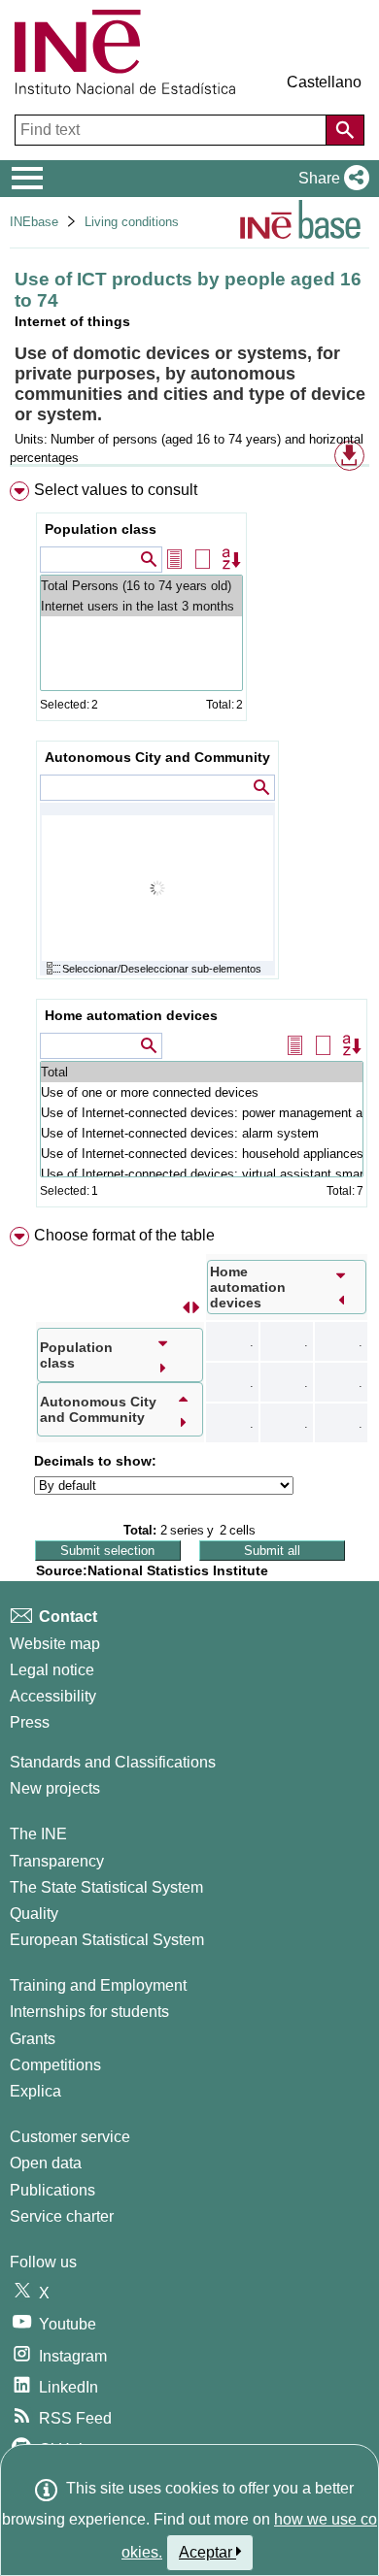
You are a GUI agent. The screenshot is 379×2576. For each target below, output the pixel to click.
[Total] (202, 1072)
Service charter (62, 2216)
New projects (55, 1788)
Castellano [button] (324, 82)
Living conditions (132, 222)
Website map (55, 1644)
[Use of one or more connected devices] (202, 1092)
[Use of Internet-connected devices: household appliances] (202, 1154)
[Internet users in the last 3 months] (141, 606)
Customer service (70, 2137)
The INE (38, 1834)
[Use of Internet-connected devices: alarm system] (202, 1133)
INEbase (34, 222)
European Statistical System (107, 1940)
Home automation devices (131, 1015)
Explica (35, 2091)
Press (30, 1722)
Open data (46, 2163)
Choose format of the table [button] (124, 1235)
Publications (52, 2190)
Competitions (55, 2065)
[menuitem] (189, 849)
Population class (101, 529)
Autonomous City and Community (157, 757)
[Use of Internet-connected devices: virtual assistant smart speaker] (202, 1174)
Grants (33, 2039)
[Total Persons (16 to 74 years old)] (141, 586)
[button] (330, 179)
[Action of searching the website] (345, 130)
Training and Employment (98, 1985)
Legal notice (52, 1670)
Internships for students (89, 2012)
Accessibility (53, 1696)
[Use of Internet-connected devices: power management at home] (202, 1113)
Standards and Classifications (113, 1762)
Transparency (57, 1861)
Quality (34, 1914)
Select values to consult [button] (116, 490)
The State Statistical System (106, 1887)
